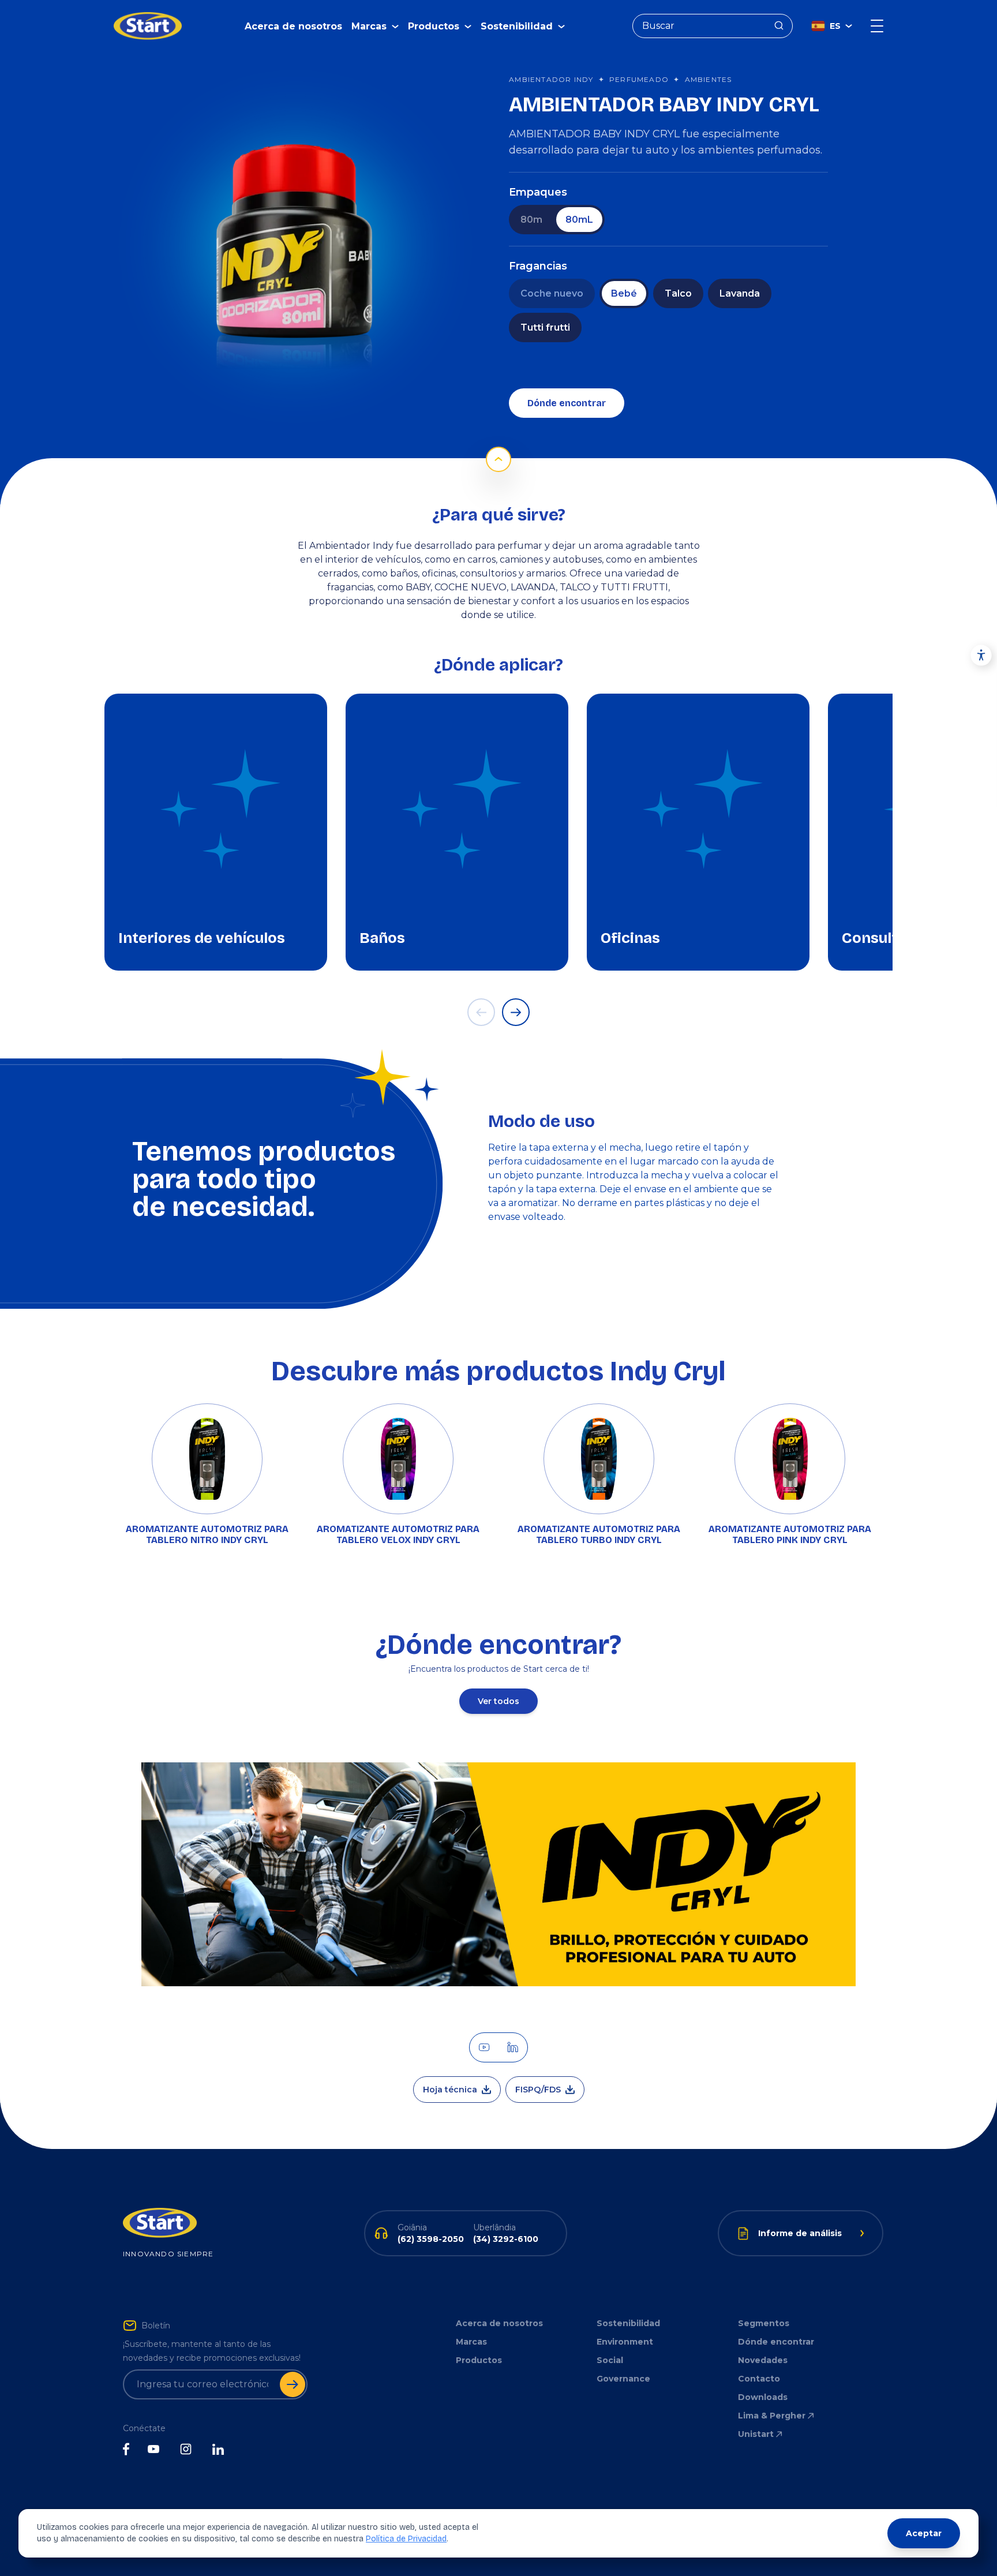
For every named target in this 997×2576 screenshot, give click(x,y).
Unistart (756, 2434)
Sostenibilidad (628, 2323)
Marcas (471, 2342)
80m (531, 220)
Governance (623, 2379)
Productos (479, 2360)
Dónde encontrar (567, 403)
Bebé (624, 293)
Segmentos (764, 2323)
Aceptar (924, 2533)
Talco (678, 293)
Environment (625, 2342)
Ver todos (498, 1701)
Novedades (763, 2360)
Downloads (763, 2397)
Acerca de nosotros (293, 26)
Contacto (759, 2379)
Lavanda (740, 293)
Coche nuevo (552, 293)
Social (610, 2360)
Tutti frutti (545, 327)
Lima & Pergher (772, 2416)
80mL (579, 220)
